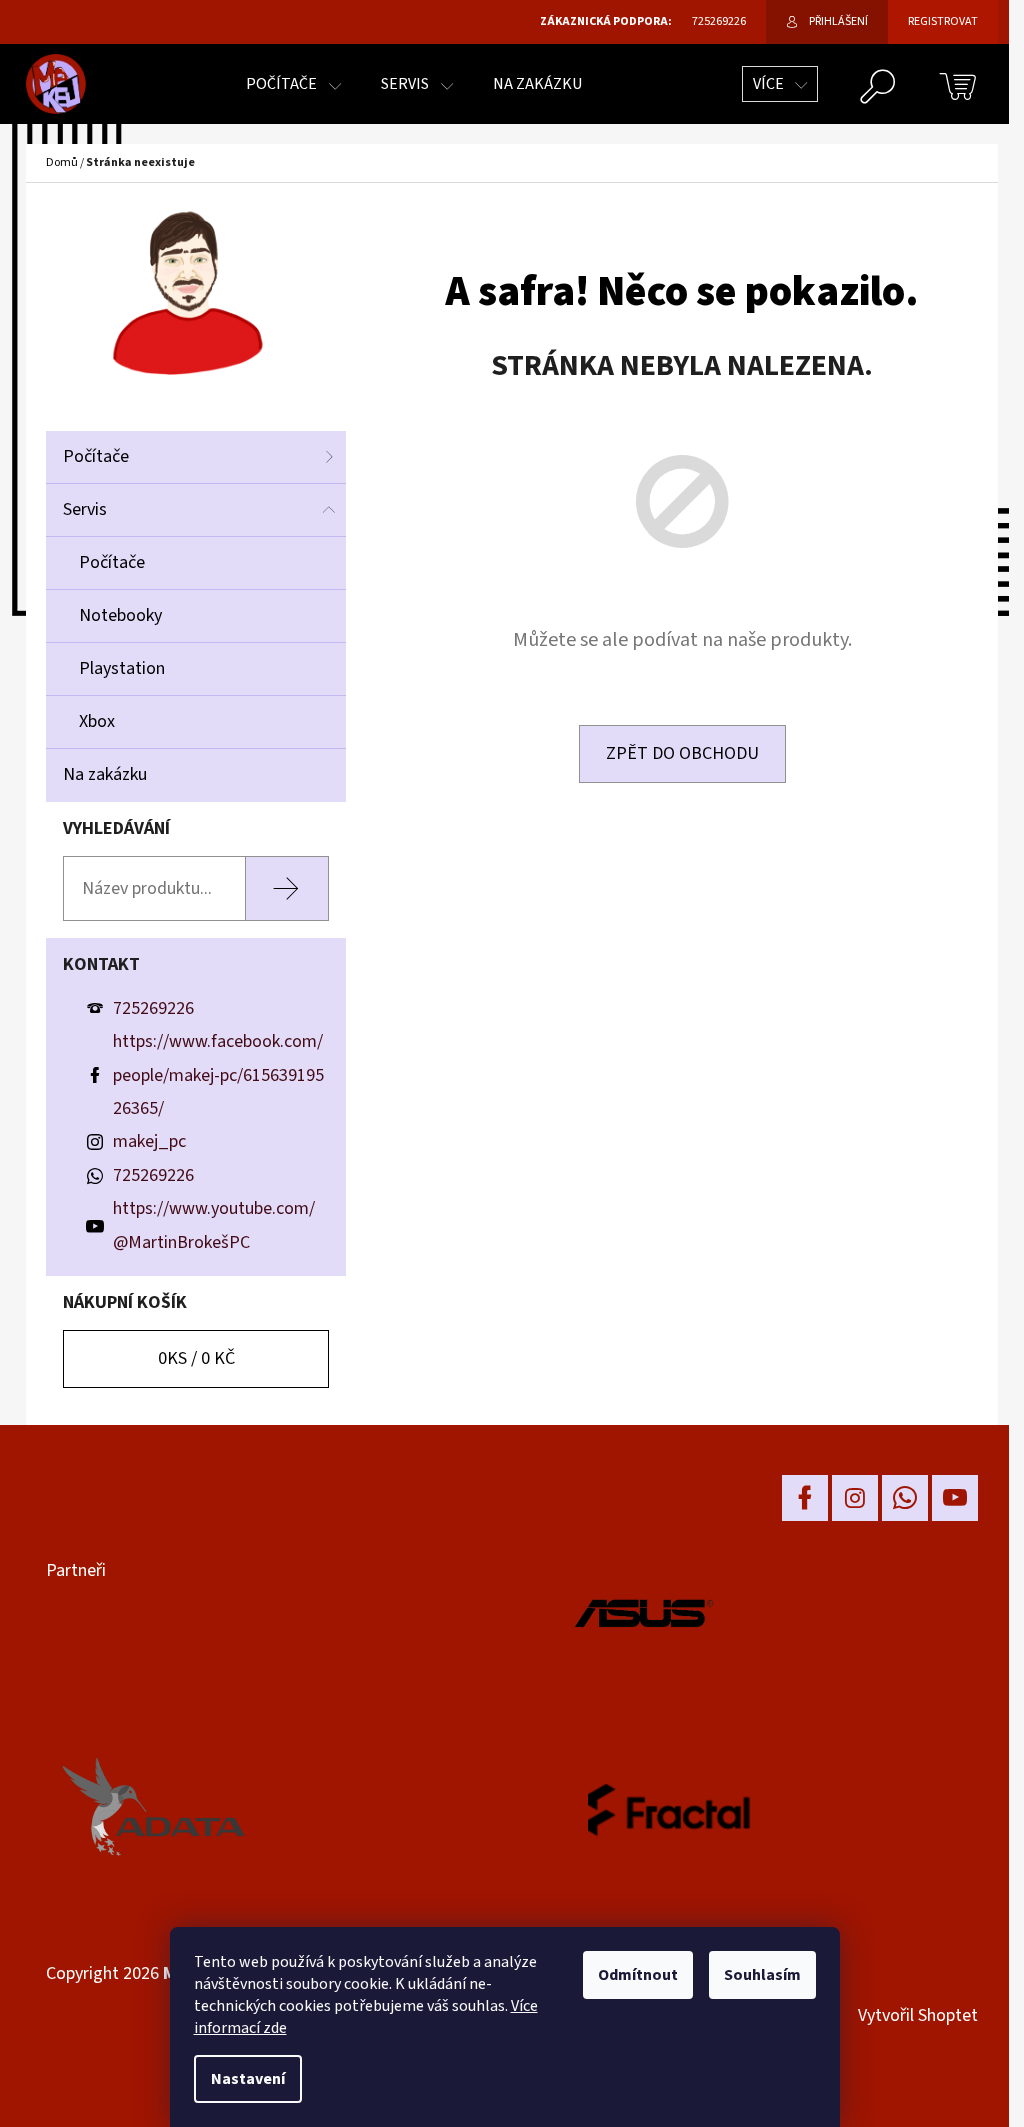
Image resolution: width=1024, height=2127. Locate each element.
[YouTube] (955, 1498)
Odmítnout (638, 1975)
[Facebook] (805, 1498)
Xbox (97, 721)
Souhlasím (762, 1975)
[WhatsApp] (905, 1498)
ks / (196, 1358)
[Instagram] (855, 1498)
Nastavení (248, 2079)
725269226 (153, 1008)
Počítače (96, 456)
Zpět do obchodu (682, 753)
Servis (85, 509)
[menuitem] (293, 84)
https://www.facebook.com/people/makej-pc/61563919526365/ (218, 1075)
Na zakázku (105, 774)
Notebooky (120, 615)
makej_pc (149, 1141)
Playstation (122, 668)
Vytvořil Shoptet (918, 2015)
